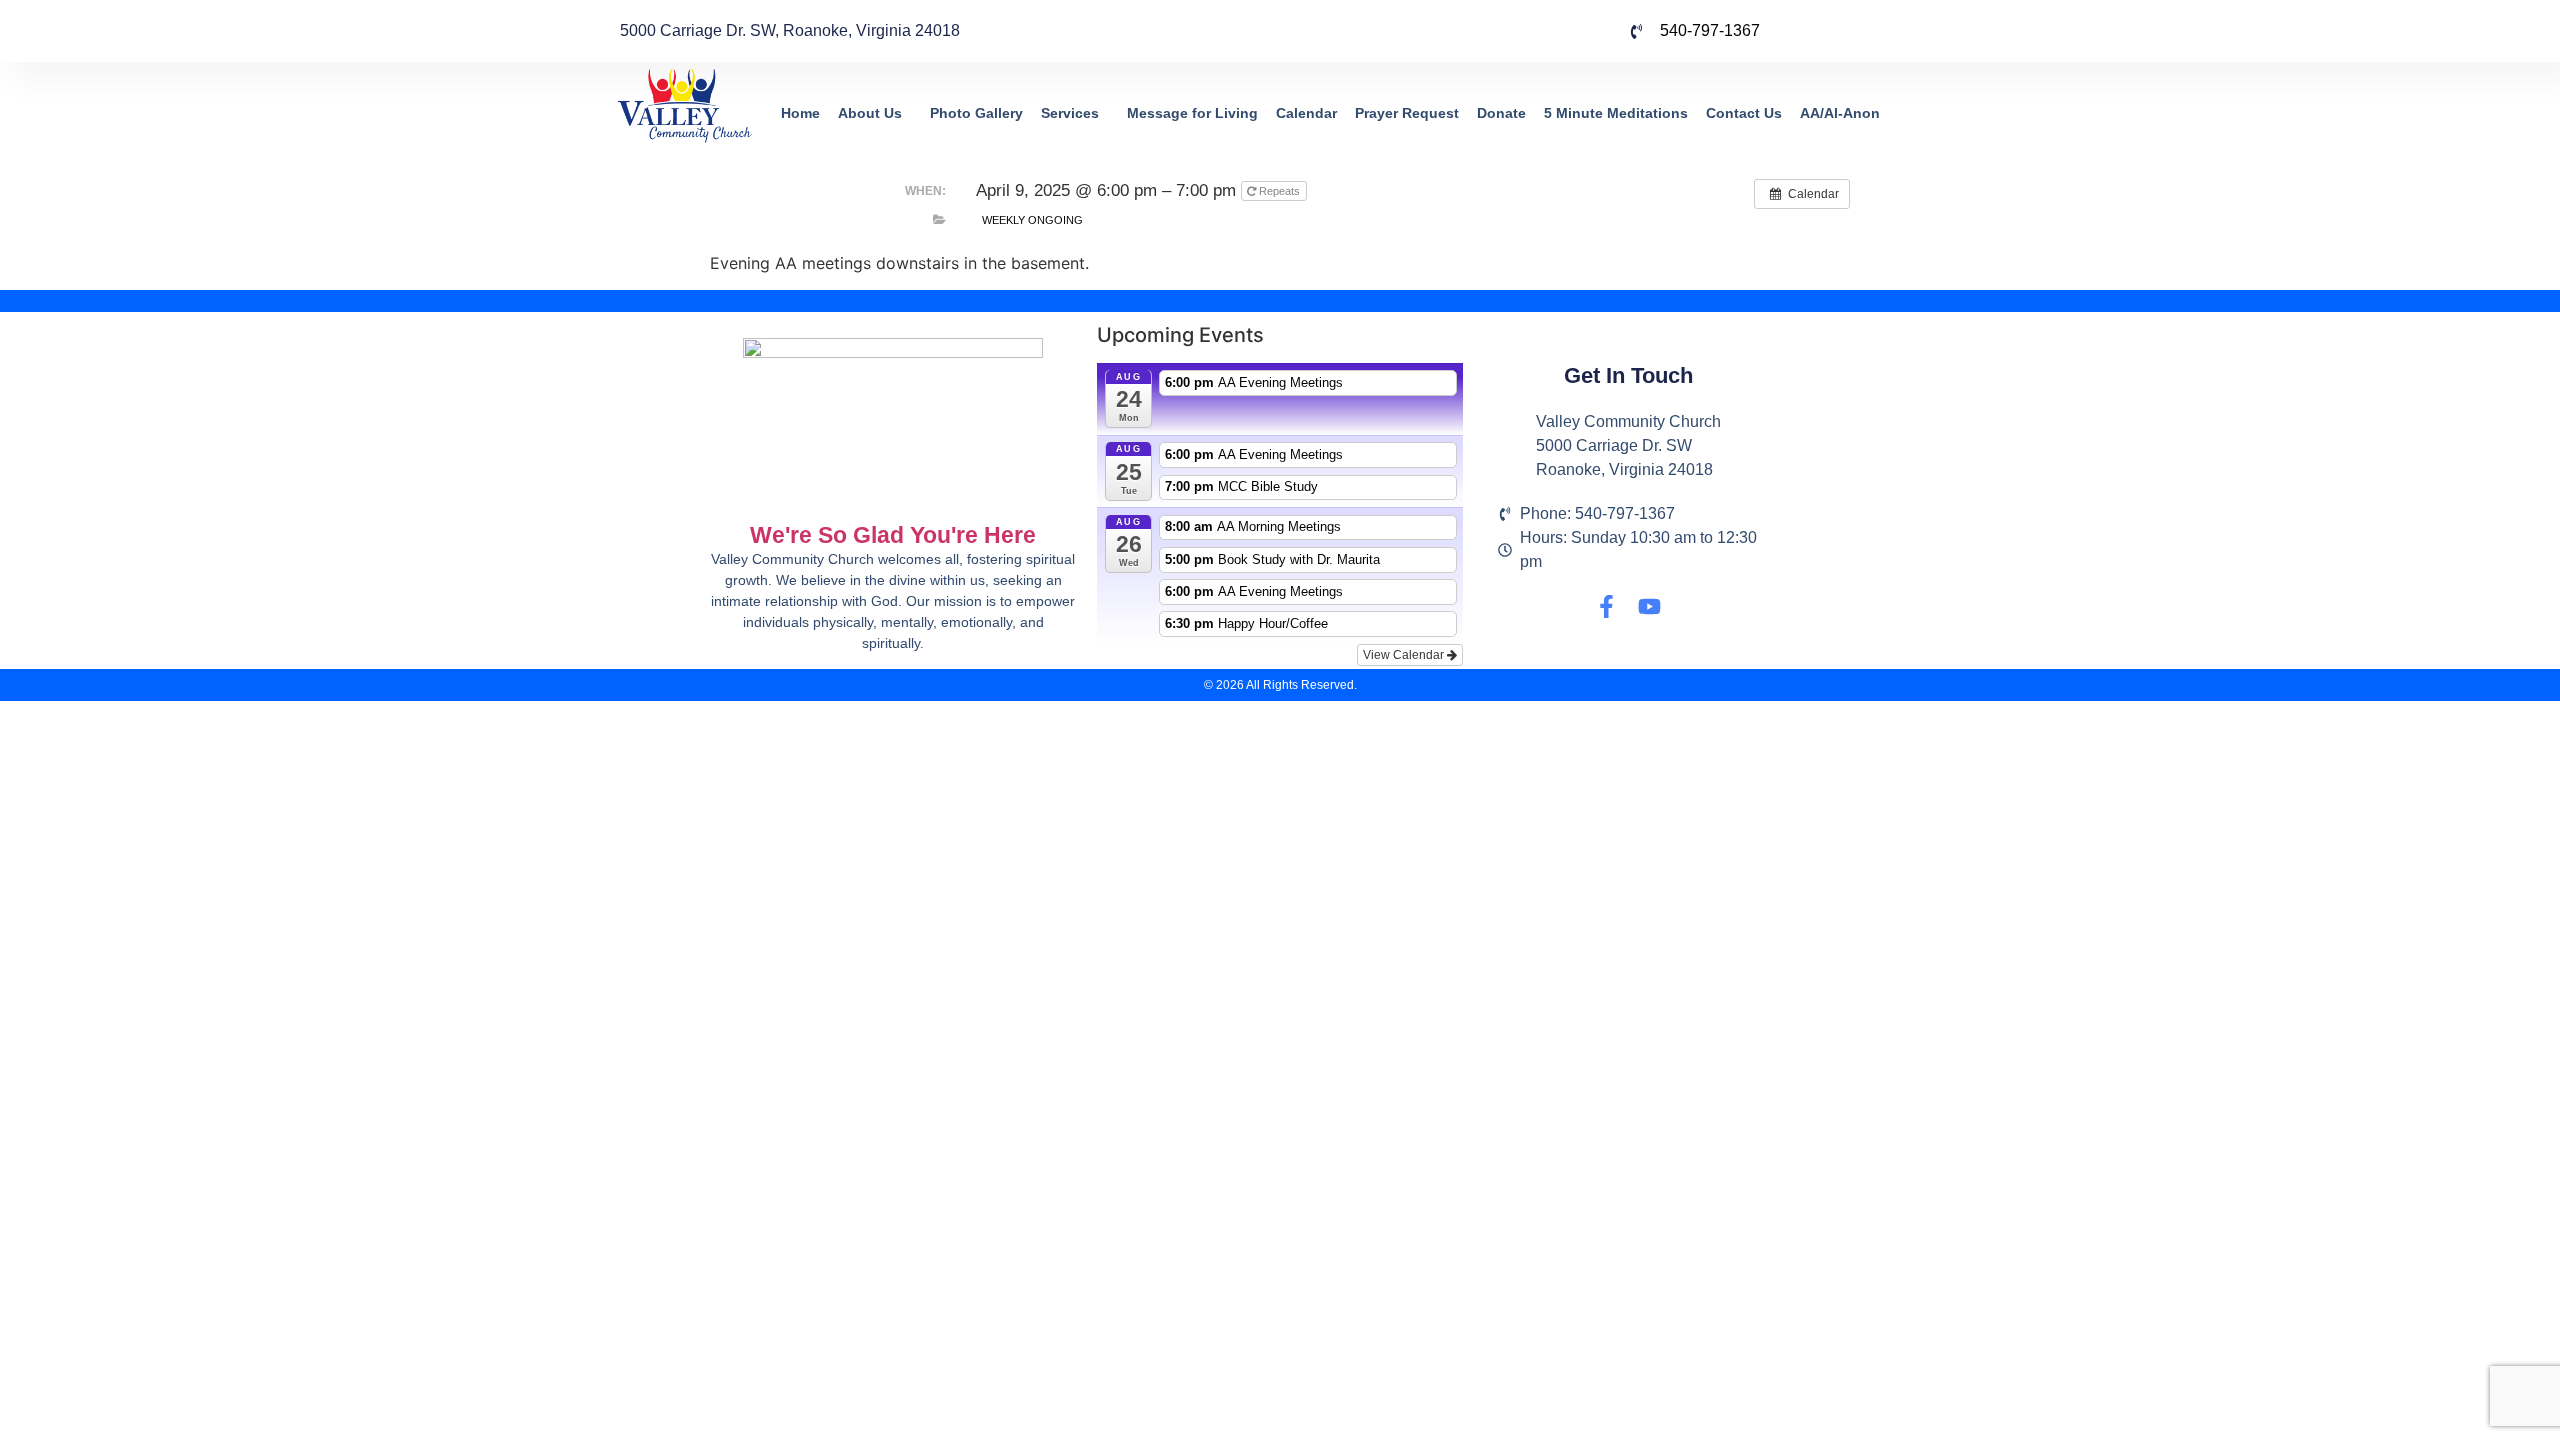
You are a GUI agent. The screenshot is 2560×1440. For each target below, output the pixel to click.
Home (800, 113)
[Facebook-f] (1606, 606)
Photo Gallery (976, 113)
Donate (1501, 113)
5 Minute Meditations (1616, 113)
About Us (870, 113)
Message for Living (1192, 113)
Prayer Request (1407, 113)
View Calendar (1405, 655)
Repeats (1279, 191)
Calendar (1306, 113)
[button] (875, 113)
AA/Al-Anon (1840, 113)
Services (1070, 113)
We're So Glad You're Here (893, 535)
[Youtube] (1649, 606)
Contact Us (1744, 113)
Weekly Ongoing (1032, 220)
